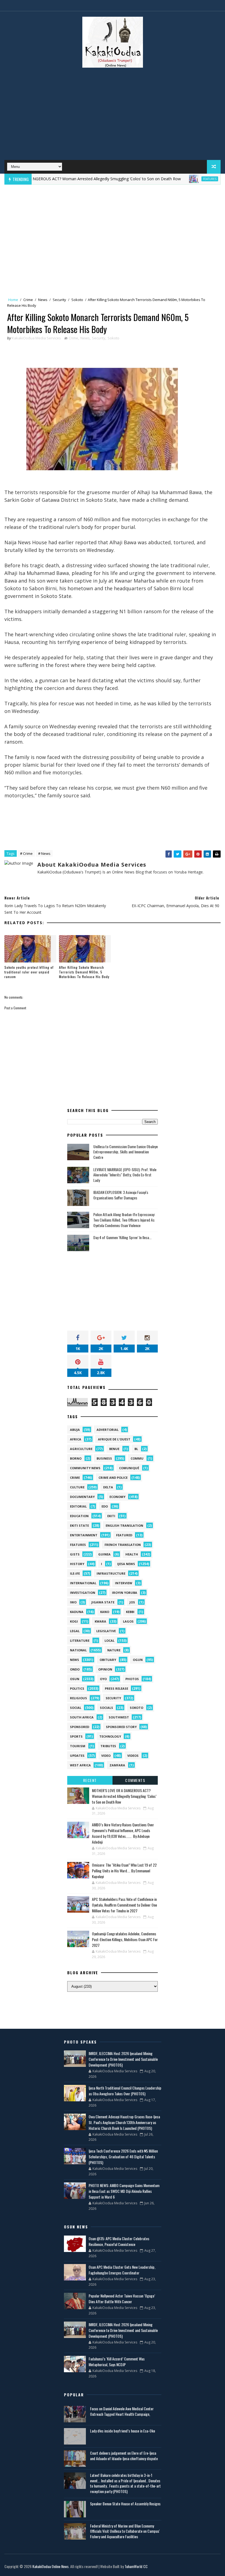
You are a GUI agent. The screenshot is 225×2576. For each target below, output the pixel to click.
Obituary (108, 1660)
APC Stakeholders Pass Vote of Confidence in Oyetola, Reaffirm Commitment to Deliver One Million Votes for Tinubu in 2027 (124, 1905)
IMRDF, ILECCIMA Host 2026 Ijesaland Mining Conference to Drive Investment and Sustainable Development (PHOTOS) (123, 2059)
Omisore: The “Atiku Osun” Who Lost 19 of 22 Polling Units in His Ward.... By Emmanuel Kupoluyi (124, 1871)
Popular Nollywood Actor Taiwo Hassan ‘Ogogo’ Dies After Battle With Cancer (122, 2299)
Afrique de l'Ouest (114, 1439)
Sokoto (77, 300)
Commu (137, 1458)
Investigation (83, 1593)
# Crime (26, 853)
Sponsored (80, 1727)
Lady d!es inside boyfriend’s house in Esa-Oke (123, 2431)
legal (75, 1631)
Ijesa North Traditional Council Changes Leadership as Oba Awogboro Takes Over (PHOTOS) (125, 2091)
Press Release (116, 1688)
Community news (85, 1468)
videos (133, 1756)
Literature (80, 1641)
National (78, 1650)
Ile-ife (75, 1573)
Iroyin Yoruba (125, 1593)
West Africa (80, 1765)
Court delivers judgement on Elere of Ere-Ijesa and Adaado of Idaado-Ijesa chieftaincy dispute (124, 2456)
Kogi (74, 1621)
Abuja (75, 1430)
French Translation (123, 1545)
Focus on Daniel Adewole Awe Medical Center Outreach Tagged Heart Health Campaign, (122, 2411)
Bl (136, 1449)
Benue (114, 1449)
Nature (114, 1650)
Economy (117, 1497)
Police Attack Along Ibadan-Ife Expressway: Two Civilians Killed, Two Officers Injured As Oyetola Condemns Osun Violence (124, 1220)
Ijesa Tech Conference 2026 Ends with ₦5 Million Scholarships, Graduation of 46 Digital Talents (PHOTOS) (123, 2157)
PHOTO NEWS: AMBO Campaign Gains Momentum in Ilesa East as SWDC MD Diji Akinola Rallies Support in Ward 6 (124, 2191)
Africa (76, 1439)
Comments (135, 1780)
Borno (76, 1458)
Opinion (105, 1669)
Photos (132, 1679)
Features (180, 179)
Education (79, 1516)
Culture (77, 1487)
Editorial (78, 1506)
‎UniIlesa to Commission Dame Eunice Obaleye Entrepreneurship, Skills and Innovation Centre (126, 1152)
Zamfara (117, 1765)
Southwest (119, 1717)
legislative (106, 1631)
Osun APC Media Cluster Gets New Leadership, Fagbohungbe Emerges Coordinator (122, 2270)
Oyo (103, 1679)
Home (13, 300)
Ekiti (111, 1516)
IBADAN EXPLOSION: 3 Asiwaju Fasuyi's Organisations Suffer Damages (121, 1195)
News (43, 300)
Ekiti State (79, 1525)
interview (124, 1583)
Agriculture (81, 1449)
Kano (105, 1612)
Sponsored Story (121, 1727)
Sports (76, 1736)
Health (132, 1554)
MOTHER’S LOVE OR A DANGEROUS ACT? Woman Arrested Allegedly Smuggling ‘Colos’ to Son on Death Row (124, 1796)
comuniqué (129, 1468)
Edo (105, 1506)
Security (59, 300)
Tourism (78, 1746)
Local (109, 1641)
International (83, 1583)
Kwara (100, 1621)
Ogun (138, 1660)
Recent (90, 1780)
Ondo (75, 1669)
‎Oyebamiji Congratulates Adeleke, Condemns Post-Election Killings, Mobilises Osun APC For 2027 (125, 1939)
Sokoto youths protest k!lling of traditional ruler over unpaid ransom (29, 972)
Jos (132, 1602)
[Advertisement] (113, 116)
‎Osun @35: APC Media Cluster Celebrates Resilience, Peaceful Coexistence (119, 2241)
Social (76, 1708)
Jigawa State (103, 1602)
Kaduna (77, 1612)
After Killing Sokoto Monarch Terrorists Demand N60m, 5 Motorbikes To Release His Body (84, 972)
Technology (110, 1736)
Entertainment (84, 1535)
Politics (77, 1688)
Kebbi (130, 1612)
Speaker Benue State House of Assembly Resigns (125, 2504)
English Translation (124, 1525)
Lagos (128, 1621)
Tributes (108, 1746)
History (77, 1564)
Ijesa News (126, 1564)
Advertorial (108, 1430)
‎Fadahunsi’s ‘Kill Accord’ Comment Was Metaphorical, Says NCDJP (117, 2362)
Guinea (104, 1554)
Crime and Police (113, 1478)
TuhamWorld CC (136, 2566)
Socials (106, 1708)
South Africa (82, 1717)
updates (77, 1756)
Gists (75, 1554)
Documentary (82, 1497)
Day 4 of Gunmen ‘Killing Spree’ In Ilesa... (122, 1237)
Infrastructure (111, 1573)
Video (106, 1756)
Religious (78, 1698)
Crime (28, 300)
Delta (108, 1487)
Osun (75, 1679)
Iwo (73, 1602)
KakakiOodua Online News (50, 2566)
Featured (124, 1535)
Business (104, 1458)
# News (44, 853)
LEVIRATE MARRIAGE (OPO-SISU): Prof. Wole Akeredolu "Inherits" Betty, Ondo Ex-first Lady (125, 1175)
